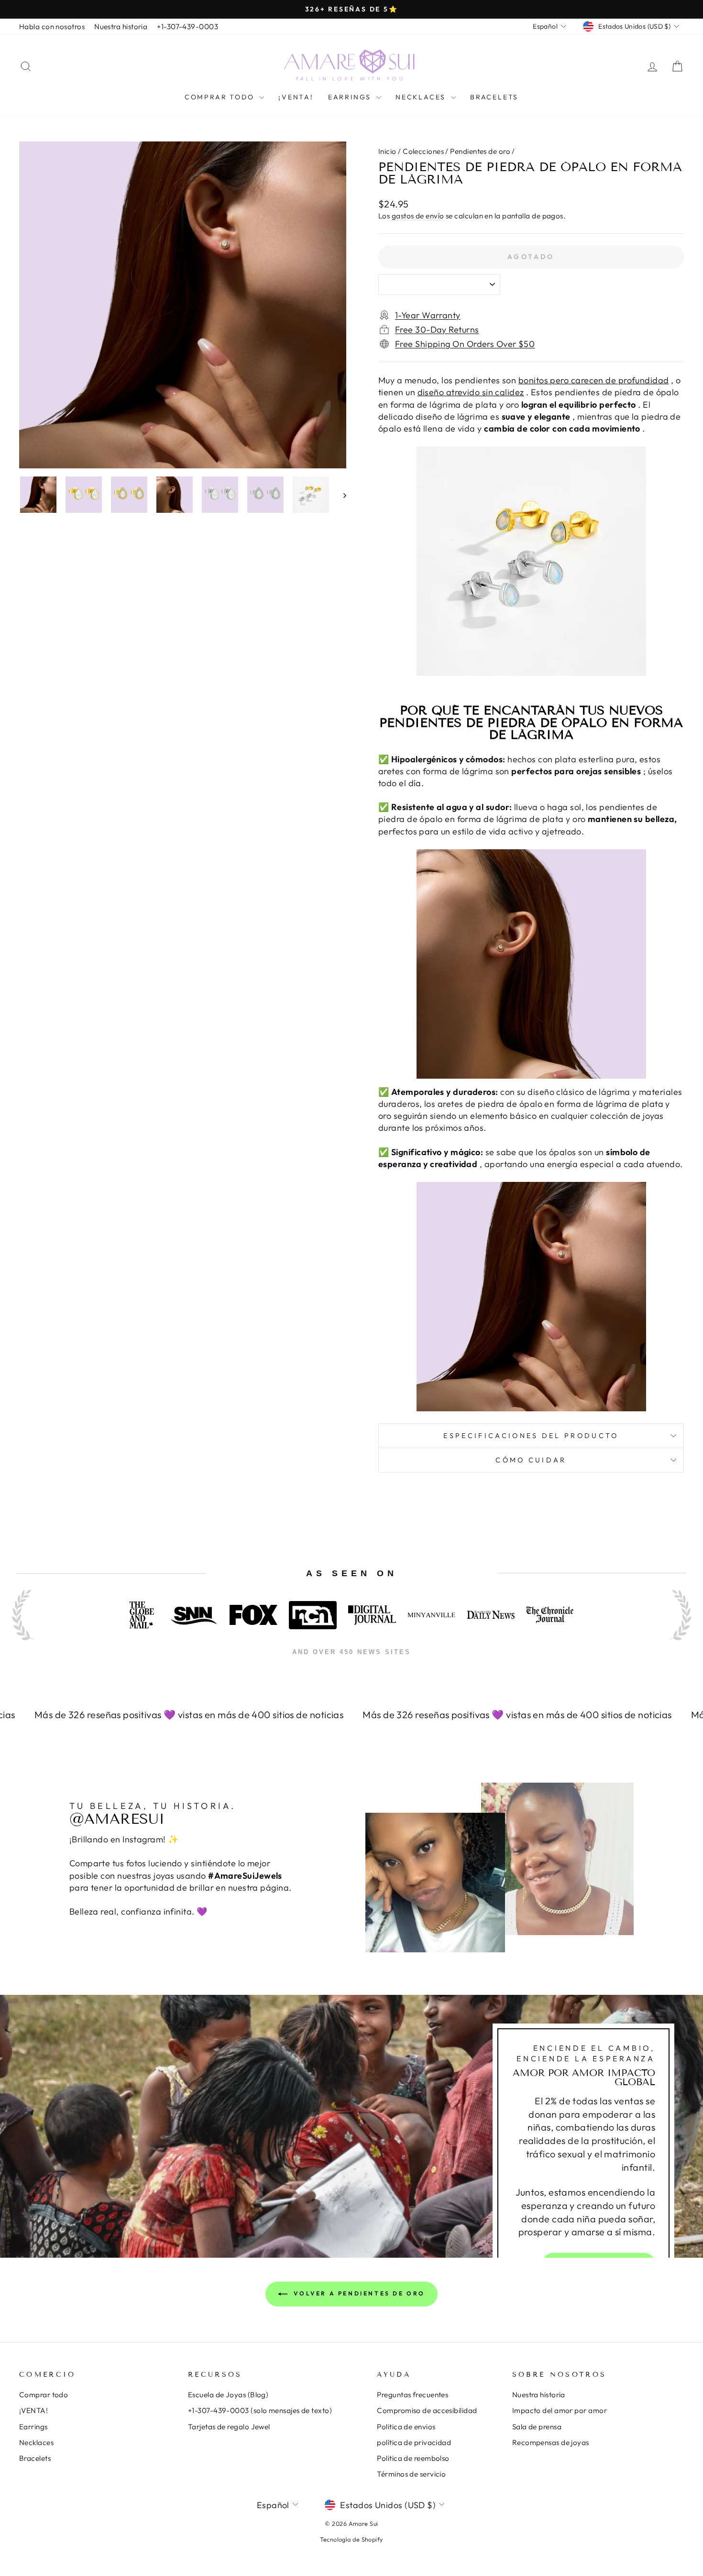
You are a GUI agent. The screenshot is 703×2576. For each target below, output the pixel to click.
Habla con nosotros (52, 27)
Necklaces (422, 97)
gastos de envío (418, 216)
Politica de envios (406, 2427)
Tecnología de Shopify (351, 2539)
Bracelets (494, 97)
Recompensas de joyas (551, 2442)
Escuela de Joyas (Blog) (228, 2395)
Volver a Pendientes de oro (358, 2293)
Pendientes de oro (480, 151)
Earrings (351, 97)
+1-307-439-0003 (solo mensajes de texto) (260, 2410)
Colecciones (423, 151)
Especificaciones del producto (531, 1436)
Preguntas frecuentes (412, 2395)
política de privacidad (414, 2442)
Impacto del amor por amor (560, 2410)
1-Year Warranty (428, 315)
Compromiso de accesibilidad (427, 2410)
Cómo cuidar (531, 1460)
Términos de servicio (411, 2474)
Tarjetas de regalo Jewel (229, 2427)
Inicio (387, 151)
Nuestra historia (121, 27)
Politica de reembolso (413, 2458)
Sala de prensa (537, 2427)
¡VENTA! (296, 97)
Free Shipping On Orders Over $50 (465, 344)
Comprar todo (221, 97)
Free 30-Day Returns (437, 330)
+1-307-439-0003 (187, 27)
